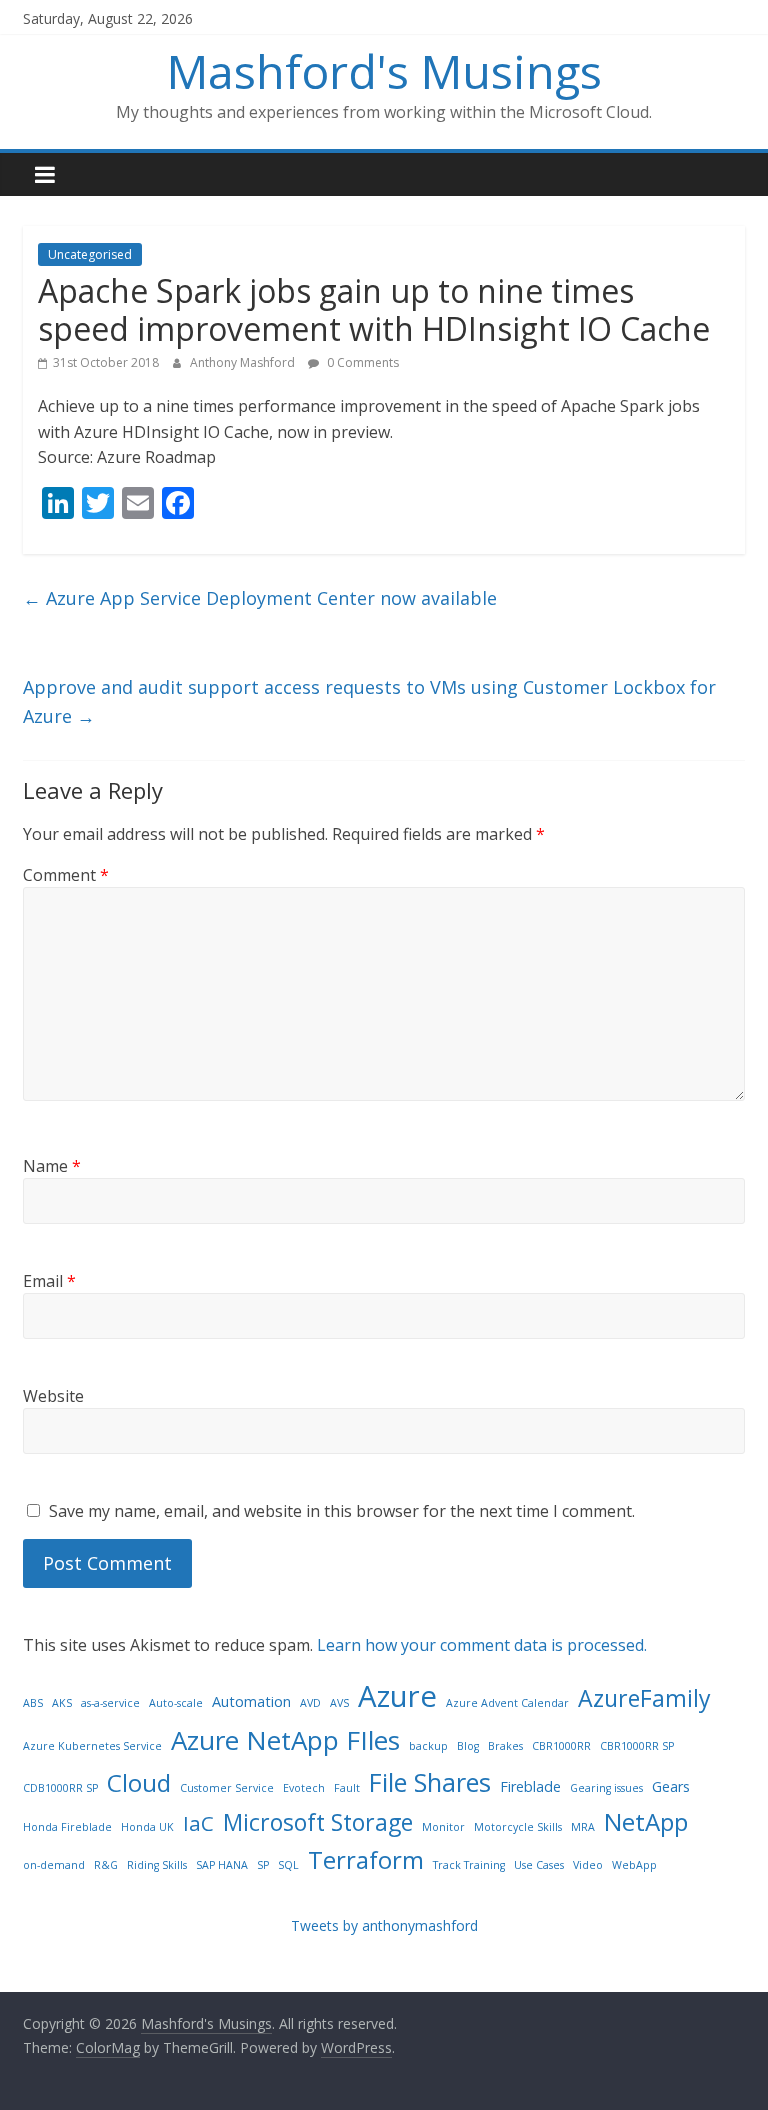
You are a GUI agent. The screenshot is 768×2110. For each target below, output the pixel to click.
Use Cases (539, 1865)
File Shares (430, 1782)
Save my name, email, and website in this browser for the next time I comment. (342, 1511)
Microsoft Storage (318, 1822)
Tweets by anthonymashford (384, 1925)
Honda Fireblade (67, 1827)
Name (52, 1166)
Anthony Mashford (244, 362)
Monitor (443, 1827)
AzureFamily (644, 1698)
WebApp (634, 1865)
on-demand (54, 1865)
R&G (106, 1865)
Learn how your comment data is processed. (482, 1645)
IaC (198, 1823)
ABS (33, 1703)
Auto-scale (176, 1703)
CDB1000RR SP (60, 1788)
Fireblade (530, 1786)
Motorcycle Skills (518, 1827)
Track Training (469, 1865)
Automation (251, 1701)
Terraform (366, 1859)
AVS (339, 1703)
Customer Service (227, 1788)
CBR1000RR (561, 1746)
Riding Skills (157, 1865)
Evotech (304, 1788)
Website (53, 1396)
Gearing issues (606, 1788)
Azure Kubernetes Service (92, 1746)
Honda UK (147, 1827)
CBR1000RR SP (637, 1746)
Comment (66, 875)
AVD (310, 1703)
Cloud (139, 1782)
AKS (62, 1703)
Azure (397, 1696)
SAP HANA (222, 1865)
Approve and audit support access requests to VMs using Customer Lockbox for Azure (369, 701)
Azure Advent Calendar (507, 1703)
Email (49, 1281)
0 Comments (361, 362)
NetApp (646, 1821)
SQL (288, 1865)
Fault (347, 1788)
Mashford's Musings (384, 71)
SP (263, 1865)
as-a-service (110, 1703)
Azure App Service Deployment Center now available (260, 598)
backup (428, 1746)
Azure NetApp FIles (285, 1740)
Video (588, 1865)
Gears (671, 1786)
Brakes (505, 1746)
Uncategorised (90, 254)
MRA (583, 1827)
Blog (468, 1746)
